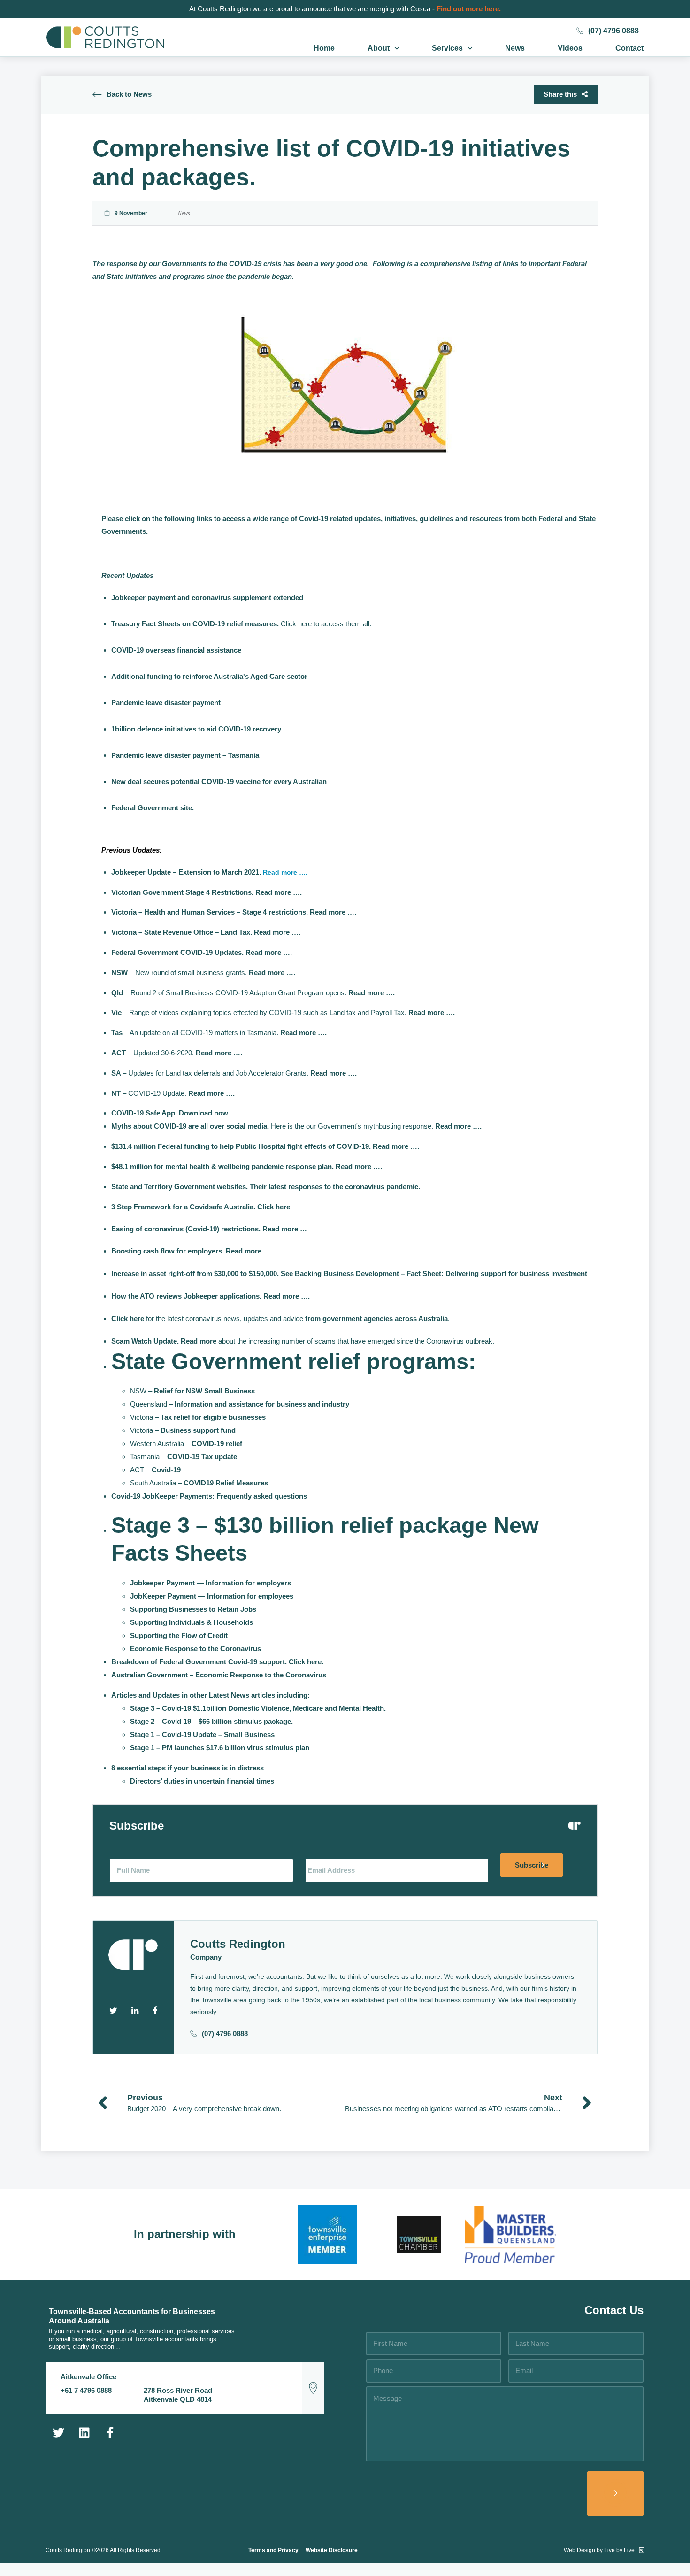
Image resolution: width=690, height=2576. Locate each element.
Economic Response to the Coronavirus (195, 1649)
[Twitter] (58, 2432)
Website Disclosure (332, 2550)
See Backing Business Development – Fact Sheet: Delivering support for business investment (434, 1273)
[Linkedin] (84, 2432)
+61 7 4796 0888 (86, 2390)
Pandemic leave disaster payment (166, 703)
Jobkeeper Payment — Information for (211, 1583)
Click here (274, 1207)
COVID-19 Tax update (202, 1457)
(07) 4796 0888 (613, 31)
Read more (199, 1341)
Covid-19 (166, 1470)
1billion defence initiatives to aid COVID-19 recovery (196, 729)
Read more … (285, 1229)
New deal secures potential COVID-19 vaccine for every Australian (219, 781)
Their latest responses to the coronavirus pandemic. (335, 1187)
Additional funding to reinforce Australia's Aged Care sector (209, 676)
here (314, 1662)
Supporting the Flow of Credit (179, 1635)
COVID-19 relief (217, 1443)
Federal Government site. (153, 808)
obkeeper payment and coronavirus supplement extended (209, 597)
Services (447, 48)
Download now (203, 1113)
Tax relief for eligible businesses (213, 1417)
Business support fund (198, 1430)
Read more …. (285, 872)
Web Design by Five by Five (600, 2550)
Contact (629, 48)
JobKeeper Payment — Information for (212, 1596)
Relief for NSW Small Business (204, 1391)
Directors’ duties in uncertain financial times (202, 1781)
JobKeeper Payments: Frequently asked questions (225, 1496)
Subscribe (532, 1865)
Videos (570, 48)
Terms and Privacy (273, 2550)
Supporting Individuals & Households (192, 1622)
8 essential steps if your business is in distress (188, 1768)
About (379, 48)
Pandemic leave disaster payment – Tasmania (185, 755)
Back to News (129, 94)
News (515, 48)
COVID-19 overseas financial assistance (176, 650)
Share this (560, 94)
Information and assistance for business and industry (262, 1404)
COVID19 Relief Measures (226, 1483)
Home (324, 48)
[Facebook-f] (110, 2432)
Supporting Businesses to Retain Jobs (193, 1609)
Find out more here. (469, 9)
